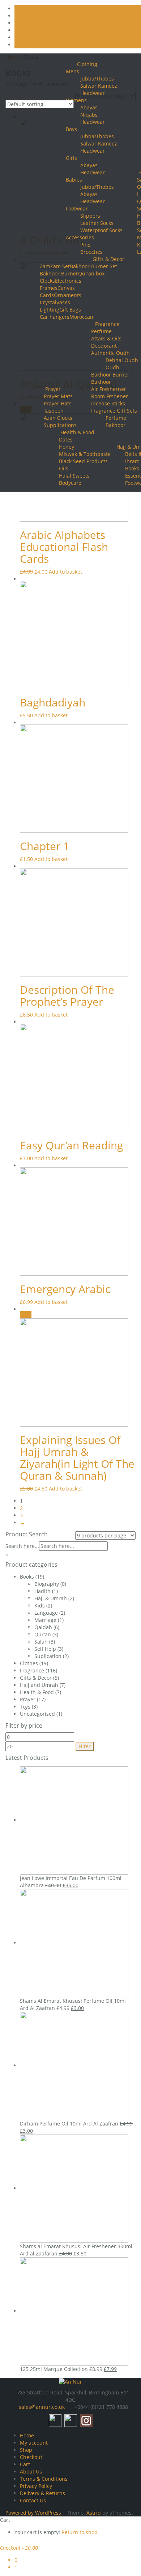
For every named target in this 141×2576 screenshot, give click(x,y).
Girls (71, 158)
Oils (64, 468)
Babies (74, 180)
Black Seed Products (83, 461)
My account (34, 2443)
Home (27, 2435)
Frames (49, 288)
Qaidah (43, 1627)
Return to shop (80, 2532)
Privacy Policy (36, 2486)
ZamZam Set (55, 266)
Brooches (91, 252)
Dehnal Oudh (122, 360)
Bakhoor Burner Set (93, 266)
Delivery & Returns (42, 2493)
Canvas (66, 288)
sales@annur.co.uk (42, 2407)
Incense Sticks (108, 403)
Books (132, 468)
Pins (85, 245)
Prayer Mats (58, 396)
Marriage (45, 1620)
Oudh (112, 367)
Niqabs (89, 115)
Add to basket (65, 572)
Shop (26, 2450)
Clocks (47, 281)
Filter (85, 1746)
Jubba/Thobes (97, 79)
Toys (25, 1707)
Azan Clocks (58, 418)
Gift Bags (70, 310)
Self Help (45, 1649)
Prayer (53, 389)
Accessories (80, 237)
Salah (41, 1642)
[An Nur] (70, 2381)
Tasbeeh (54, 411)
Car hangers (55, 317)
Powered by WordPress (33, 2513)
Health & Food (77, 432)
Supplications (60, 425)
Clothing (87, 64)
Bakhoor (101, 382)
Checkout (31, 2457)
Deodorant (104, 346)
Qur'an (43, 1634)
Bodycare (70, 483)
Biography (47, 1584)
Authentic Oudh (110, 353)
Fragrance (107, 324)
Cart (25, 2464)
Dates (66, 440)
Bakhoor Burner (59, 273)
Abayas (89, 165)
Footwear (77, 208)
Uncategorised (37, 1714)
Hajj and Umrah (39, 1685)
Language (46, 1613)
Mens (72, 71)
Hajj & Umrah (51, 1598)
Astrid (94, 2513)
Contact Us (33, 2500)
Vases (63, 302)
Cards (47, 295)
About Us (31, 2471)
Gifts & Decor (108, 259)
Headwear (93, 122)
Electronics (68, 281)
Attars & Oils (106, 338)
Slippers (90, 216)
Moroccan (81, 317)
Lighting (50, 310)
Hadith (42, 1591)
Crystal (48, 302)
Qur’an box (91, 273)
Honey (67, 447)
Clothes (29, 1663)
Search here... (22, 1546)
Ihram (132, 461)
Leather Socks (97, 223)
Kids (40, 1605)
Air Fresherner (109, 389)
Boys (71, 129)
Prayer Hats (58, 403)
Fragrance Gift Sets (114, 411)
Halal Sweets (74, 476)
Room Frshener (110, 396)
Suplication (48, 1656)
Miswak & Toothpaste (85, 454)
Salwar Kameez (99, 86)
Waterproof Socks (101, 230)
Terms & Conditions (44, 2479)
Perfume (101, 331)
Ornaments (68, 295)
